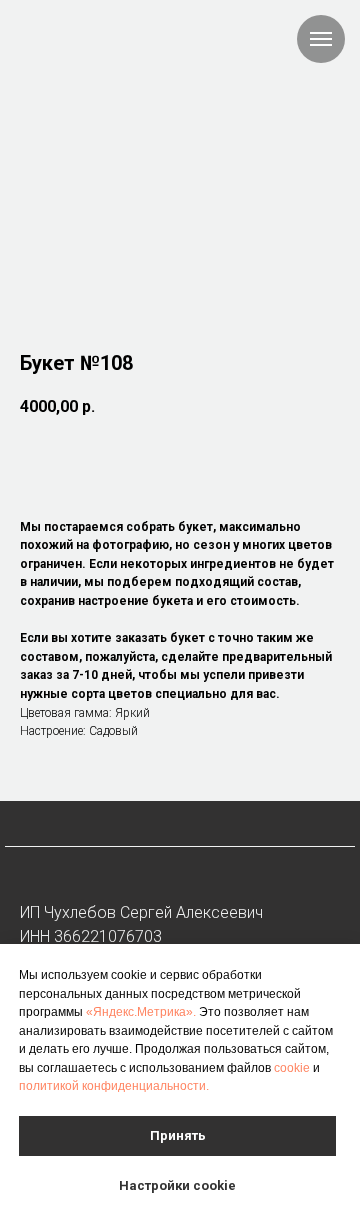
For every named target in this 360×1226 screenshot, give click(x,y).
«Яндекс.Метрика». (141, 1012)
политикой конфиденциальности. (114, 1086)
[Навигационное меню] (321, 39)
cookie (292, 1068)
